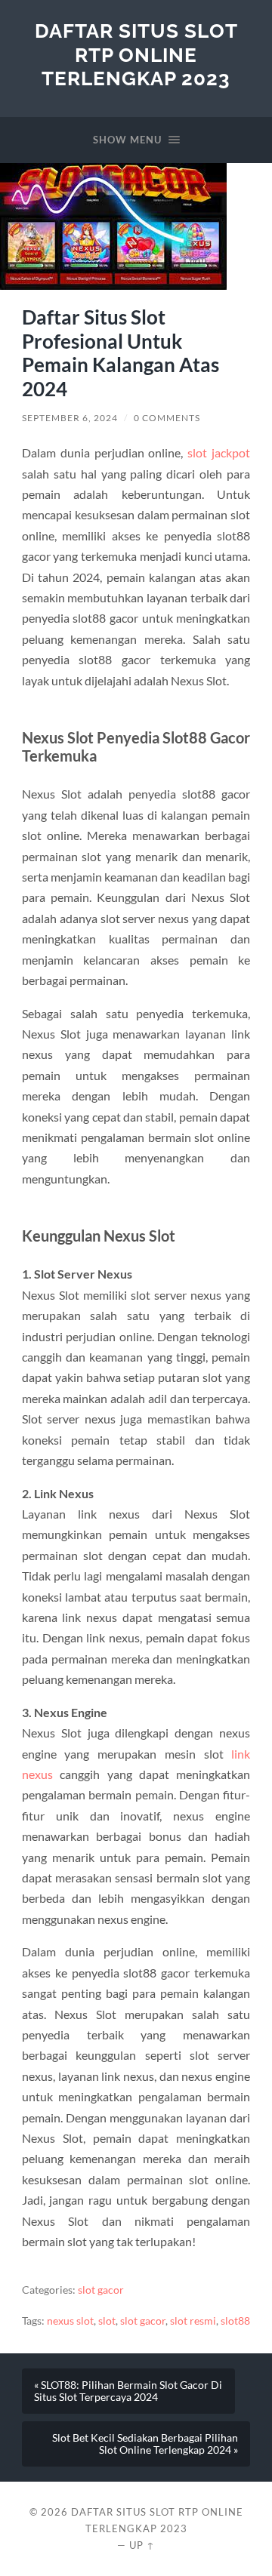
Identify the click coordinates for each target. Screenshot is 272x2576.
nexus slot (70, 2321)
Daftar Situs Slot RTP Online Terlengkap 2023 (136, 54)
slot (107, 2321)
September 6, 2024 (70, 418)
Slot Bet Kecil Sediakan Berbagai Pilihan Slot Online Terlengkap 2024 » (145, 2444)
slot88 (235, 2321)
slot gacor (101, 2290)
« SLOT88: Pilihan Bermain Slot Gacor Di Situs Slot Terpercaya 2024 (128, 2391)
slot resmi (193, 2321)
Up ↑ (142, 2545)
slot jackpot (219, 452)
